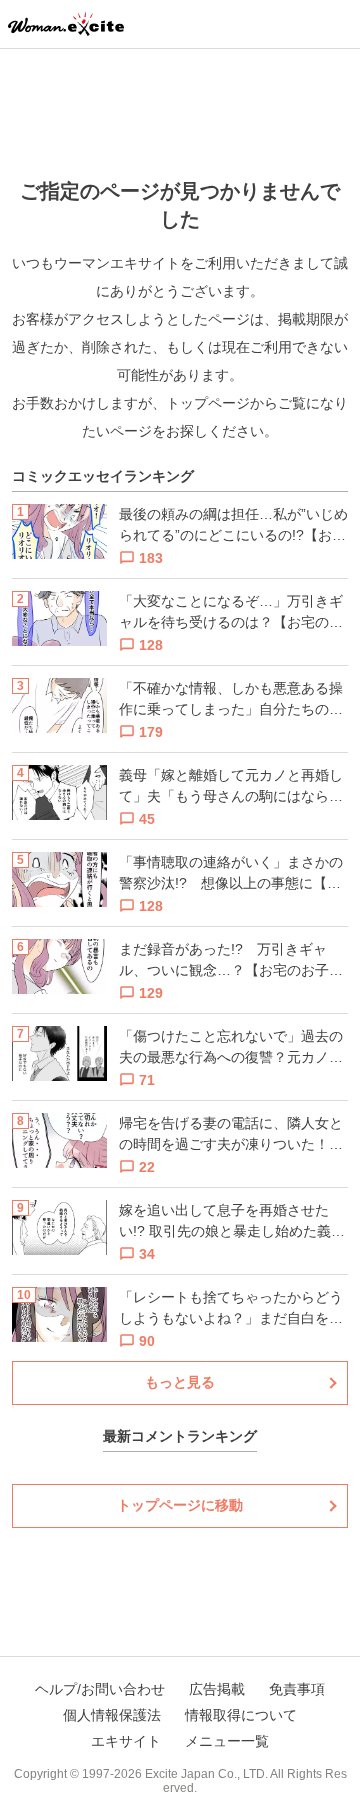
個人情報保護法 (112, 1715)
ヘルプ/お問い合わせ (100, 1689)
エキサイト (126, 1741)
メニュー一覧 (227, 1741)
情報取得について (241, 1715)
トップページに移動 (180, 1505)
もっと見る (180, 1382)
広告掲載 (217, 1689)
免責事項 (297, 1689)
